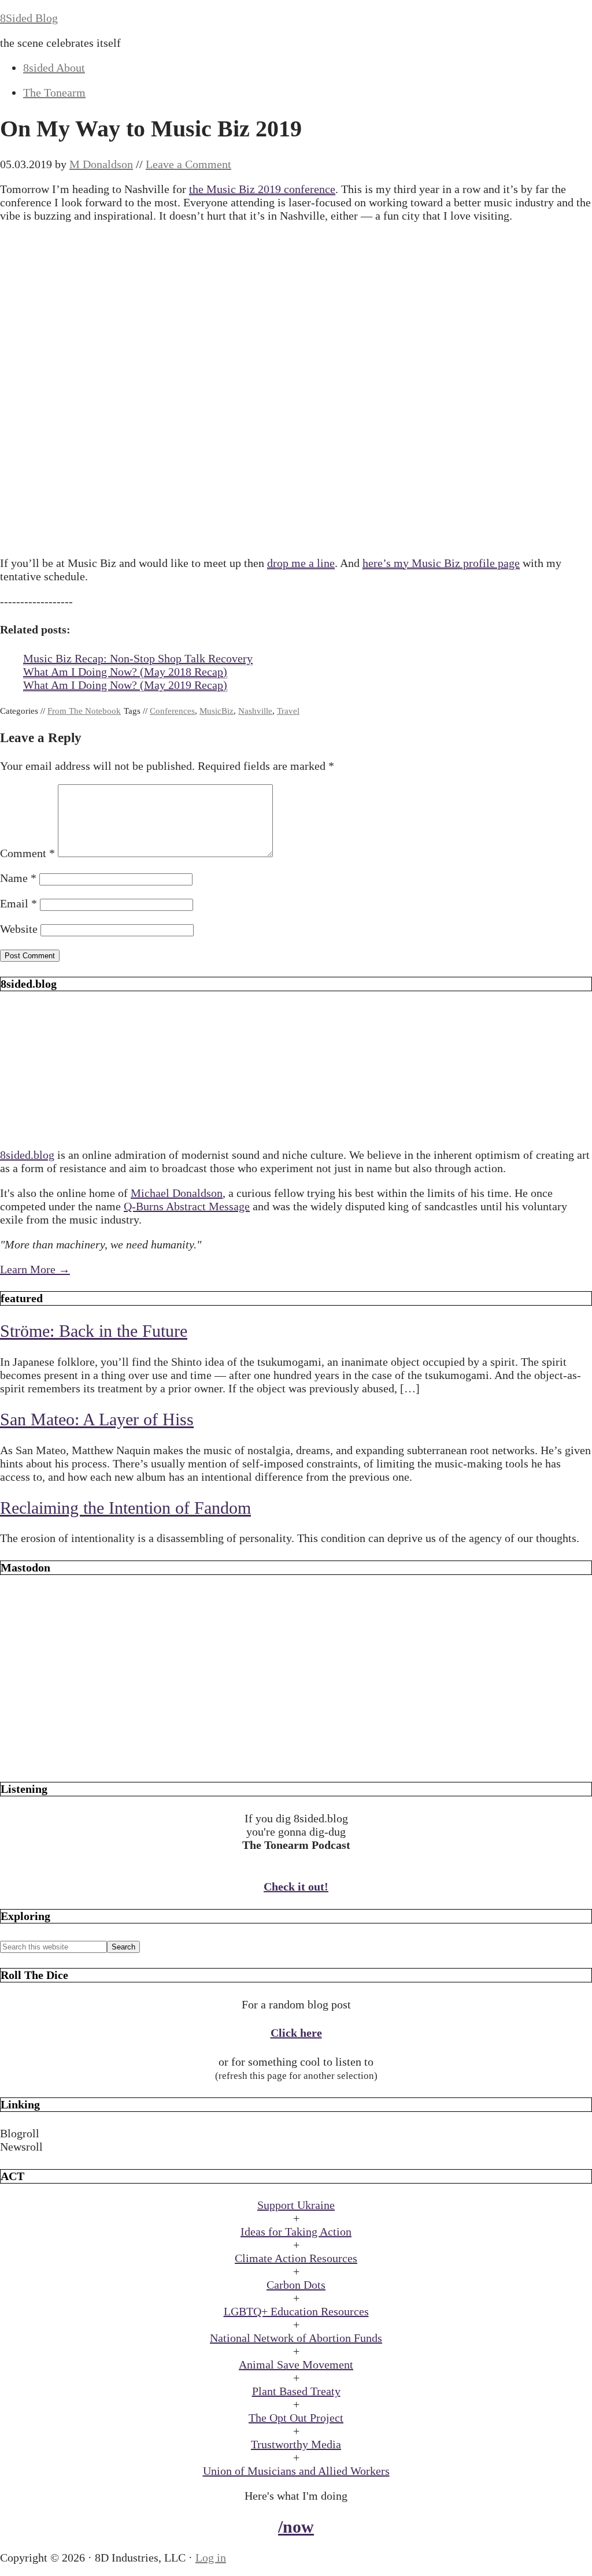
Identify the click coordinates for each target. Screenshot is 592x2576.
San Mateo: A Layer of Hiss (97, 1419)
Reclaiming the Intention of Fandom (125, 1508)
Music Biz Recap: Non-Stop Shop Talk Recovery (138, 658)
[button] (296, 2134)
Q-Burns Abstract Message (187, 1206)
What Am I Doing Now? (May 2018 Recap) (125, 672)
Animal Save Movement (296, 2364)
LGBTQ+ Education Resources (296, 2311)
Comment (27, 853)
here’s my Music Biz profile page (441, 563)
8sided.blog (27, 1155)
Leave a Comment (188, 164)
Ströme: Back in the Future (94, 1331)
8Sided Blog (29, 18)
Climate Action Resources (296, 2258)
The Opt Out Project (296, 2418)
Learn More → (35, 1269)
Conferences (172, 711)
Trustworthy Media (296, 2444)
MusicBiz (217, 711)
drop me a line (301, 563)
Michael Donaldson (177, 1193)
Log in (211, 2558)
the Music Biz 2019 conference (262, 189)
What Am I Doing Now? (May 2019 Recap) (125, 685)
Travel (288, 711)
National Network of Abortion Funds (296, 2338)
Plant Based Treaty (296, 2391)
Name (18, 878)
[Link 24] (296, 1760)
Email (18, 903)
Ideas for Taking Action (296, 2232)
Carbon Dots (296, 2285)
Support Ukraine (296, 2205)
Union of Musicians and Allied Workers (296, 2471)
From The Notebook (84, 711)
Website (19, 929)
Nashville (255, 711)
